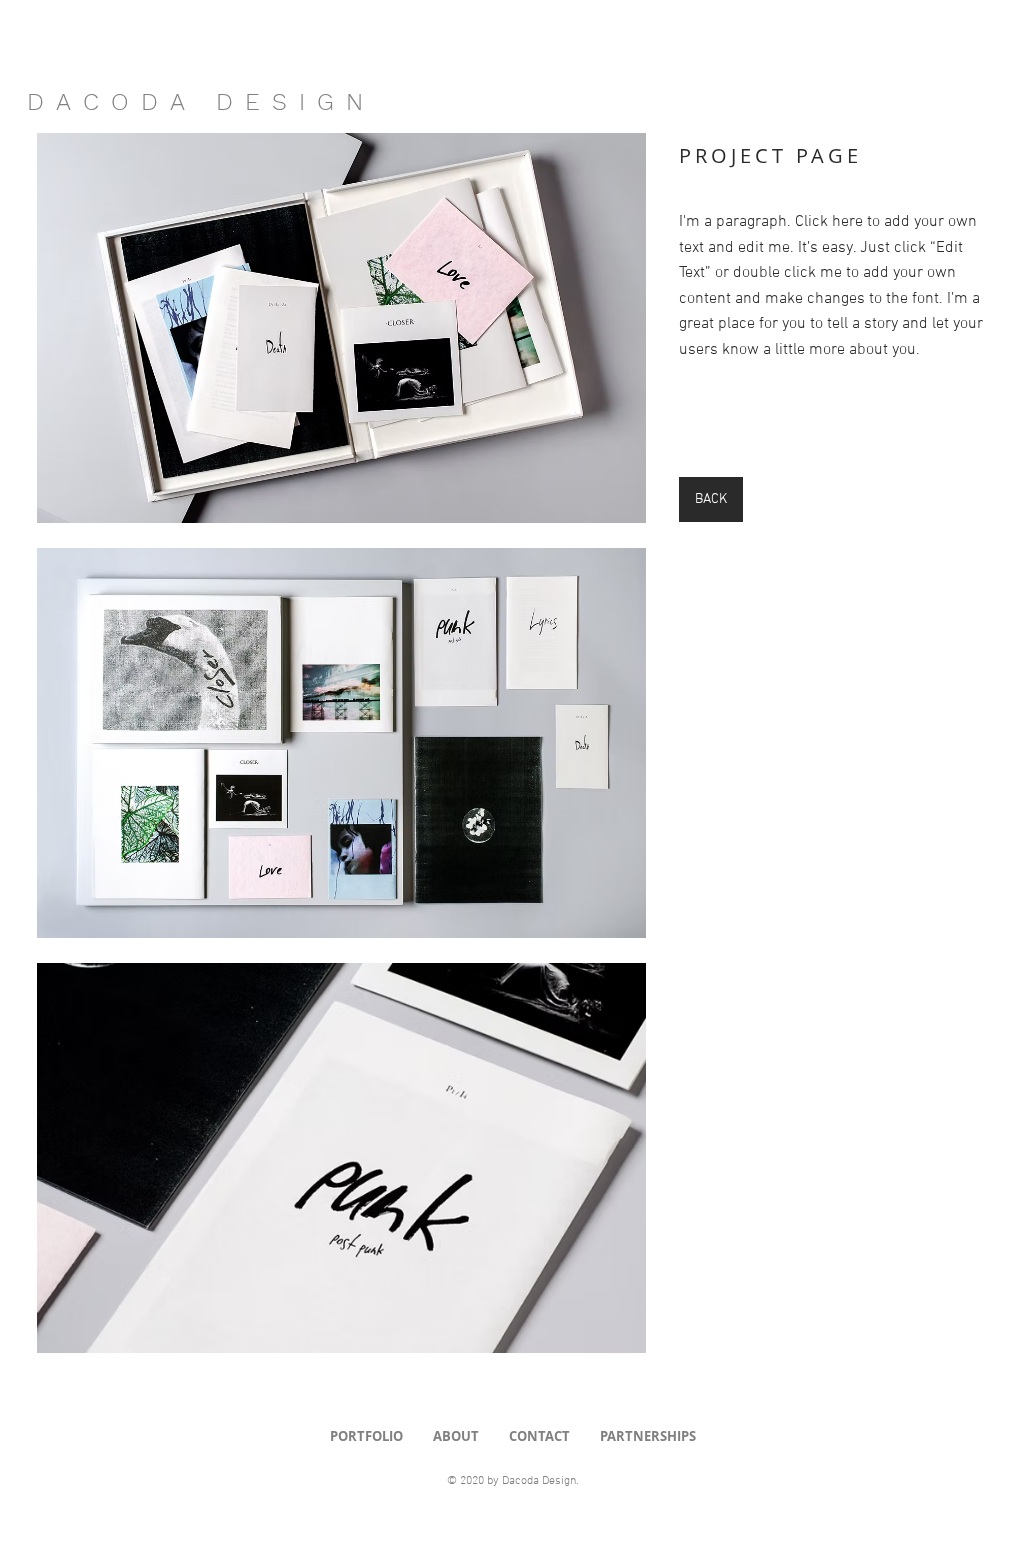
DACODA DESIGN (201, 102)
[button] (341, 328)
